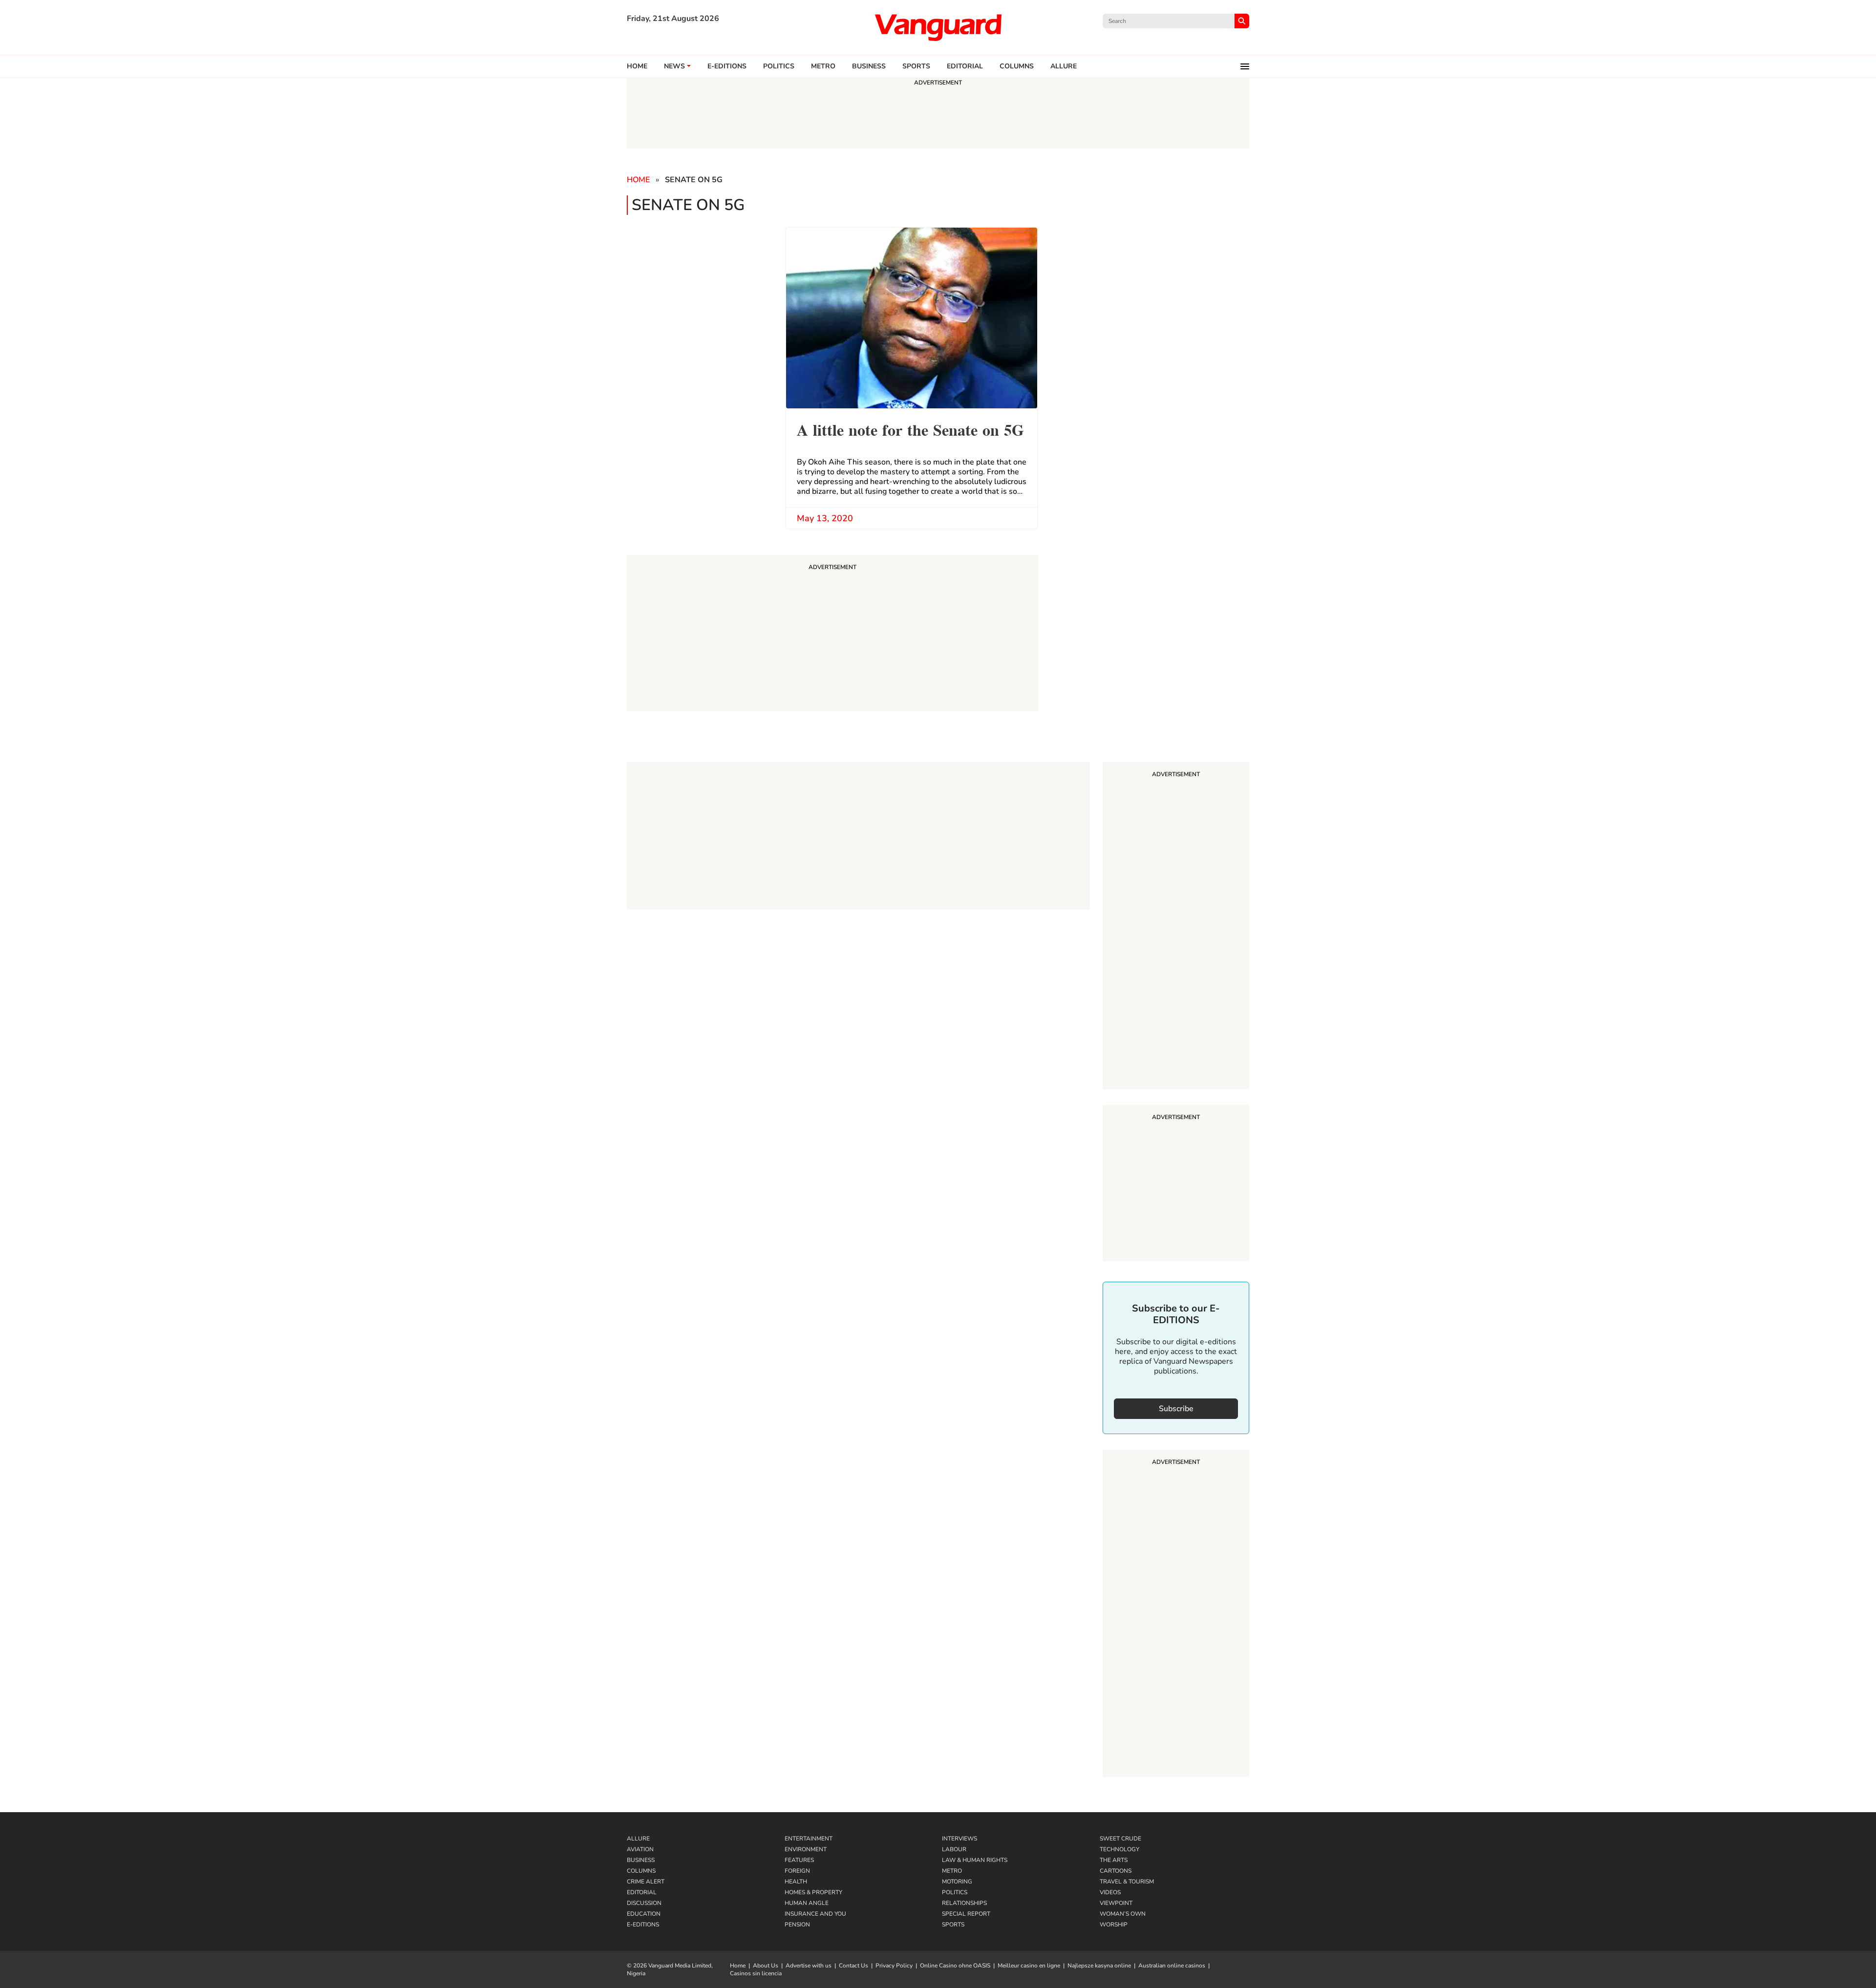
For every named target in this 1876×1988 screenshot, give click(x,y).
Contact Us (853, 1966)
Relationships (964, 1903)
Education (644, 1914)
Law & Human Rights (975, 1860)
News (674, 66)
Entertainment (809, 1839)
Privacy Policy (894, 1966)
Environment (806, 1849)
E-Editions (643, 1925)
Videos (1110, 1892)
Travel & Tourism (1127, 1882)
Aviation (640, 1849)
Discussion (644, 1903)
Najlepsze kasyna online (1099, 1966)
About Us (766, 1966)
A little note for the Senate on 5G (910, 429)
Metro (823, 66)
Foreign (797, 1871)
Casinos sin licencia (756, 1973)
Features (799, 1860)
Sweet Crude (1120, 1839)
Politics (779, 66)
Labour (954, 1849)
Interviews (959, 1839)
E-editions (727, 66)
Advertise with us (809, 1966)
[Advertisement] (1176, 927)
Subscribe (1176, 1409)
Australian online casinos (1172, 1966)
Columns (1017, 66)
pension (797, 1925)
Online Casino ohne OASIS (955, 1966)
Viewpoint (1116, 1903)
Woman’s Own (1123, 1914)
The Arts (1114, 1860)
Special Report (966, 1914)
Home (637, 66)
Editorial (965, 66)
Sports (916, 66)
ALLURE (1064, 66)
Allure (638, 1839)
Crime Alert (646, 1882)
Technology (1119, 1849)
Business (869, 66)
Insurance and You (815, 1914)
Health (796, 1882)
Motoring (957, 1882)
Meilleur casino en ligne (1029, 1966)
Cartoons (1116, 1871)
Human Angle (807, 1903)
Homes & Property (813, 1892)
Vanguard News (938, 27)
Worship (1114, 1925)
